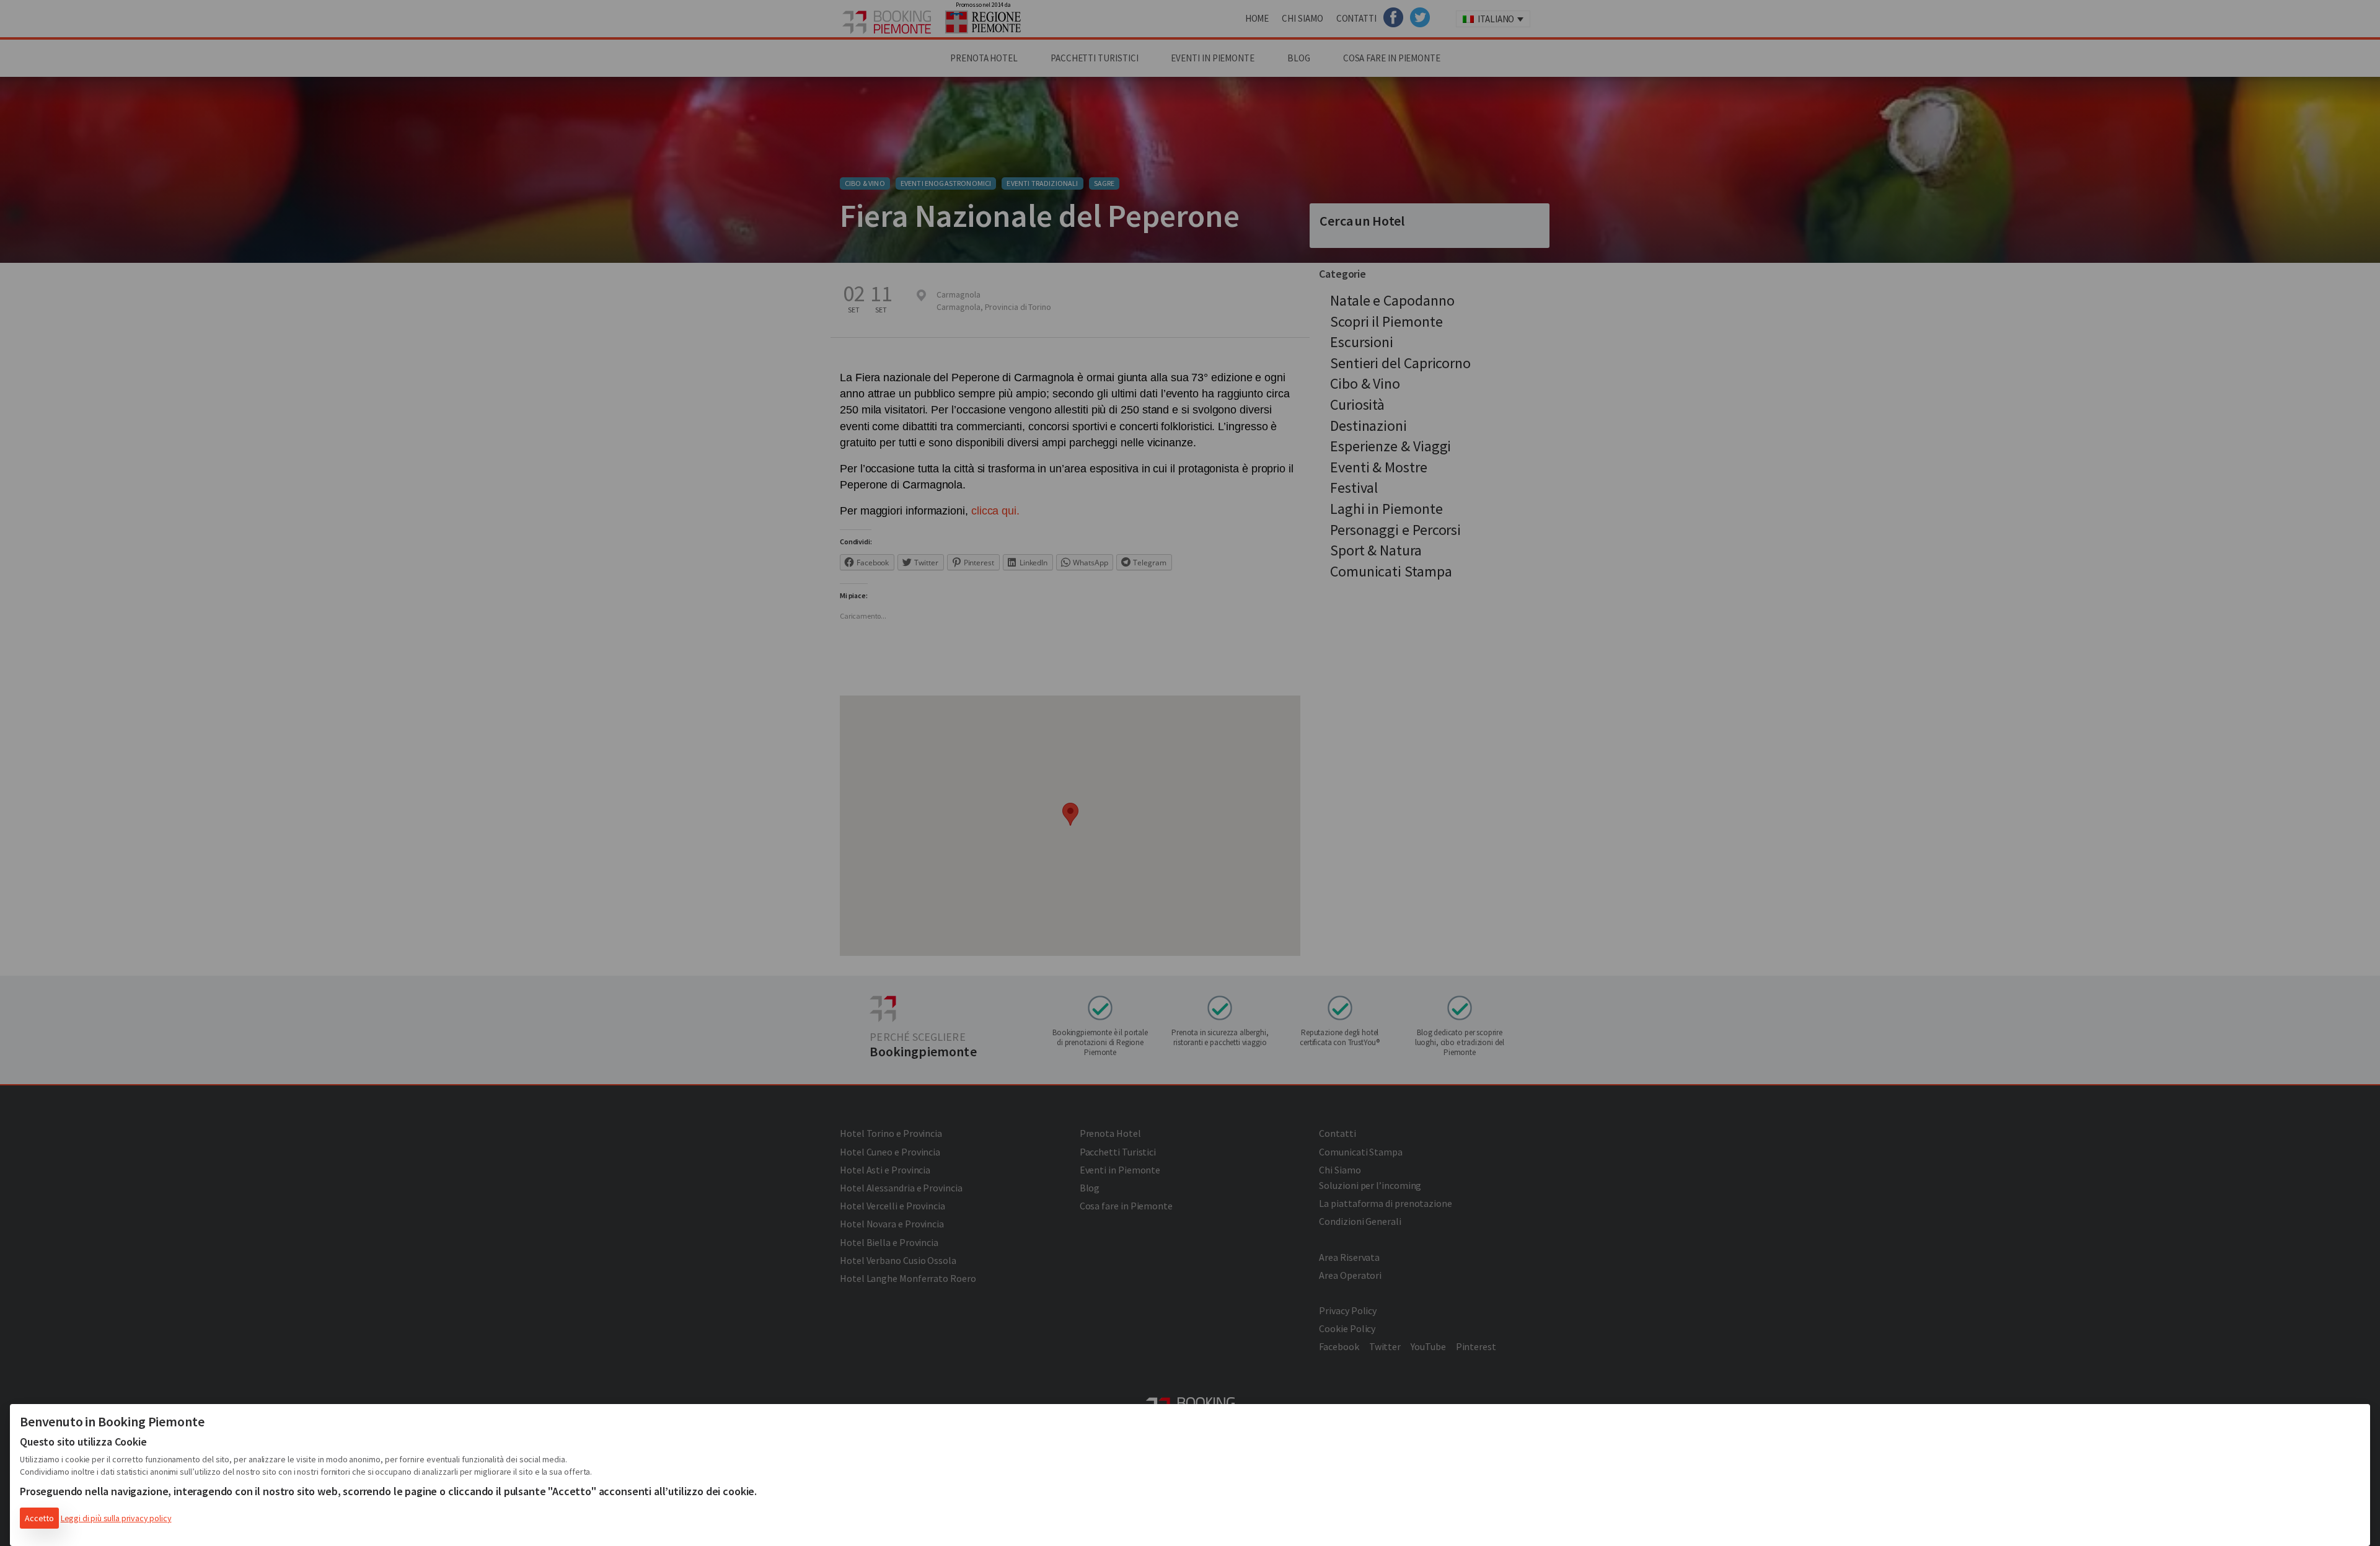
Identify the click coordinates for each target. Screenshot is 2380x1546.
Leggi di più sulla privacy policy (116, 1518)
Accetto (39, 1518)
